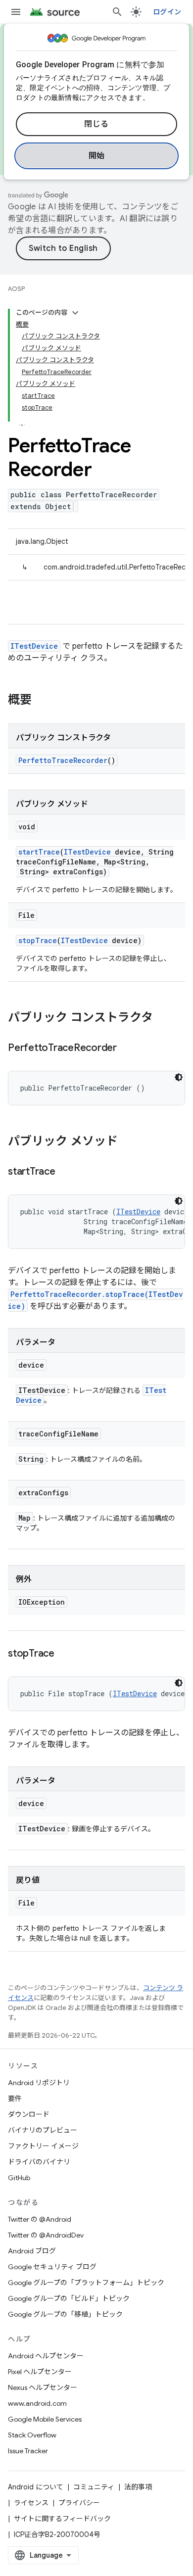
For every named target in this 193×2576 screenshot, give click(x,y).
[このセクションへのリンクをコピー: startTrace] (65, 1172)
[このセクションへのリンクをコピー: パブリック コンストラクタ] (163, 1018)
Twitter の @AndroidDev (46, 2235)
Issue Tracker (28, 2451)
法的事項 (138, 2487)
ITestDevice (34, 646)
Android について (36, 2487)
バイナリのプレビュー (43, 2130)
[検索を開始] (117, 12)
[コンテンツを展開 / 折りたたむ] (75, 313)
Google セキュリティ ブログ (52, 2267)
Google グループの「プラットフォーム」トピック (86, 2283)
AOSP (16, 289)
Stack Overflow (32, 2435)
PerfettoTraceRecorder (63, 760)
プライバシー (79, 2503)
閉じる (96, 124)
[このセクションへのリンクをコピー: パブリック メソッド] (128, 1142)
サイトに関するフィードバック (62, 2519)
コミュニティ (94, 2487)
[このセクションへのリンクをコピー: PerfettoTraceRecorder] (127, 1049)
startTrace (39, 852)
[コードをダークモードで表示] (179, 1077)
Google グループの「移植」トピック (65, 2314)
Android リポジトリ (39, 2083)
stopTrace (38, 940)
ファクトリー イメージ (43, 2146)
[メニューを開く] (16, 12)
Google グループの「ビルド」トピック (69, 2298)
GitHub (19, 2178)
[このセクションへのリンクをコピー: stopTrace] (64, 1654)
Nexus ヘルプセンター (43, 2387)
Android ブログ (32, 2251)
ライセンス (31, 2503)
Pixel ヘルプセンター (40, 2372)
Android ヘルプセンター (46, 2356)
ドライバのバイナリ (39, 2162)
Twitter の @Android (40, 2219)
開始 (97, 156)
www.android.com (37, 2403)
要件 (15, 2099)
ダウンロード (29, 2114)
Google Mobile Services (45, 2419)
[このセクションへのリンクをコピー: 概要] (42, 701)
